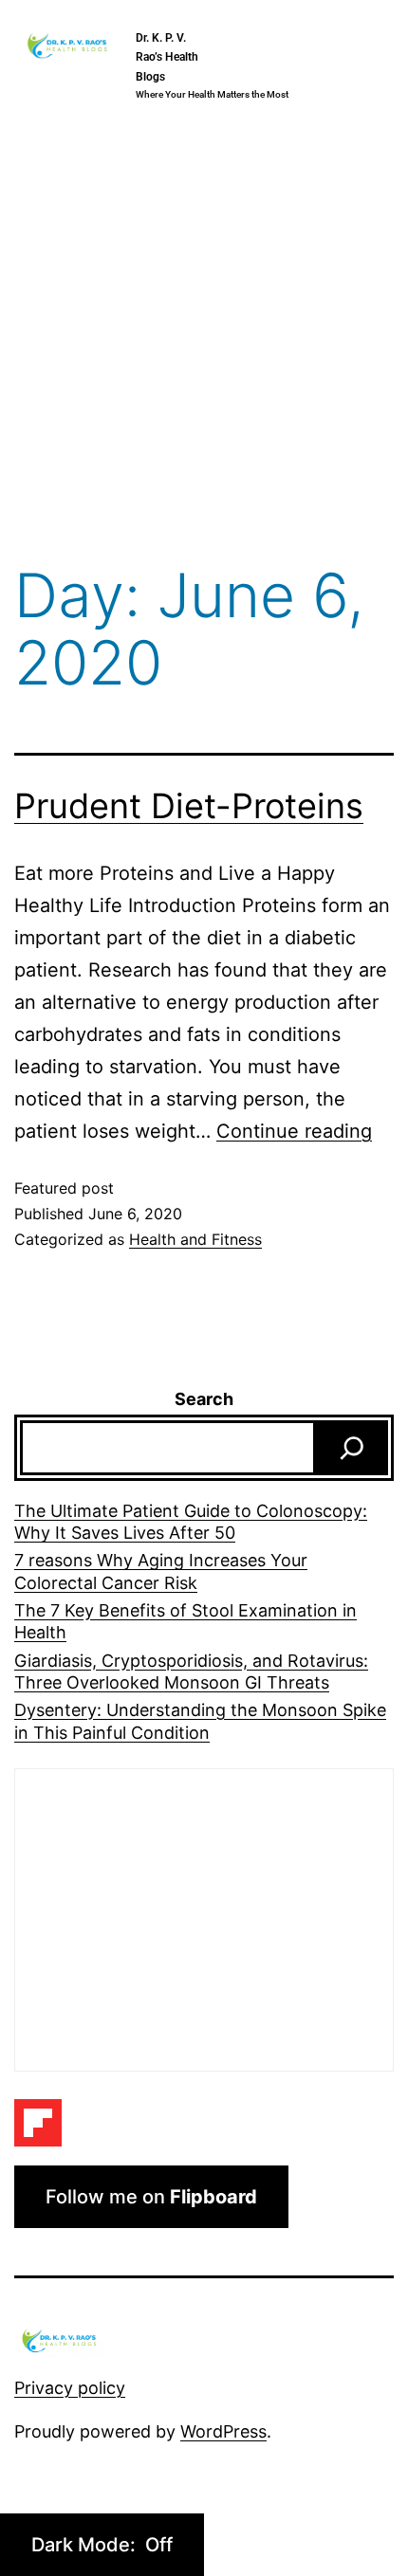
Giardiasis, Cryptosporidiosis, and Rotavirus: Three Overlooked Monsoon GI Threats (191, 1672)
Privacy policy (70, 2388)
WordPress (223, 2431)
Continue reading (294, 1131)
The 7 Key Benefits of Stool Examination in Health (185, 1621)
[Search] (352, 1448)
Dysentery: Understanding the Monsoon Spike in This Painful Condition (200, 1721)
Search (204, 1399)
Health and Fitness (195, 1239)
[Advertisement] (204, 338)
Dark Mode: (86, 2545)
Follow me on (151, 2197)
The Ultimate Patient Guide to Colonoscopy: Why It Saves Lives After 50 (191, 1522)
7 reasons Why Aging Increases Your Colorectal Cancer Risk (161, 1571)
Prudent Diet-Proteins (189, 806)
